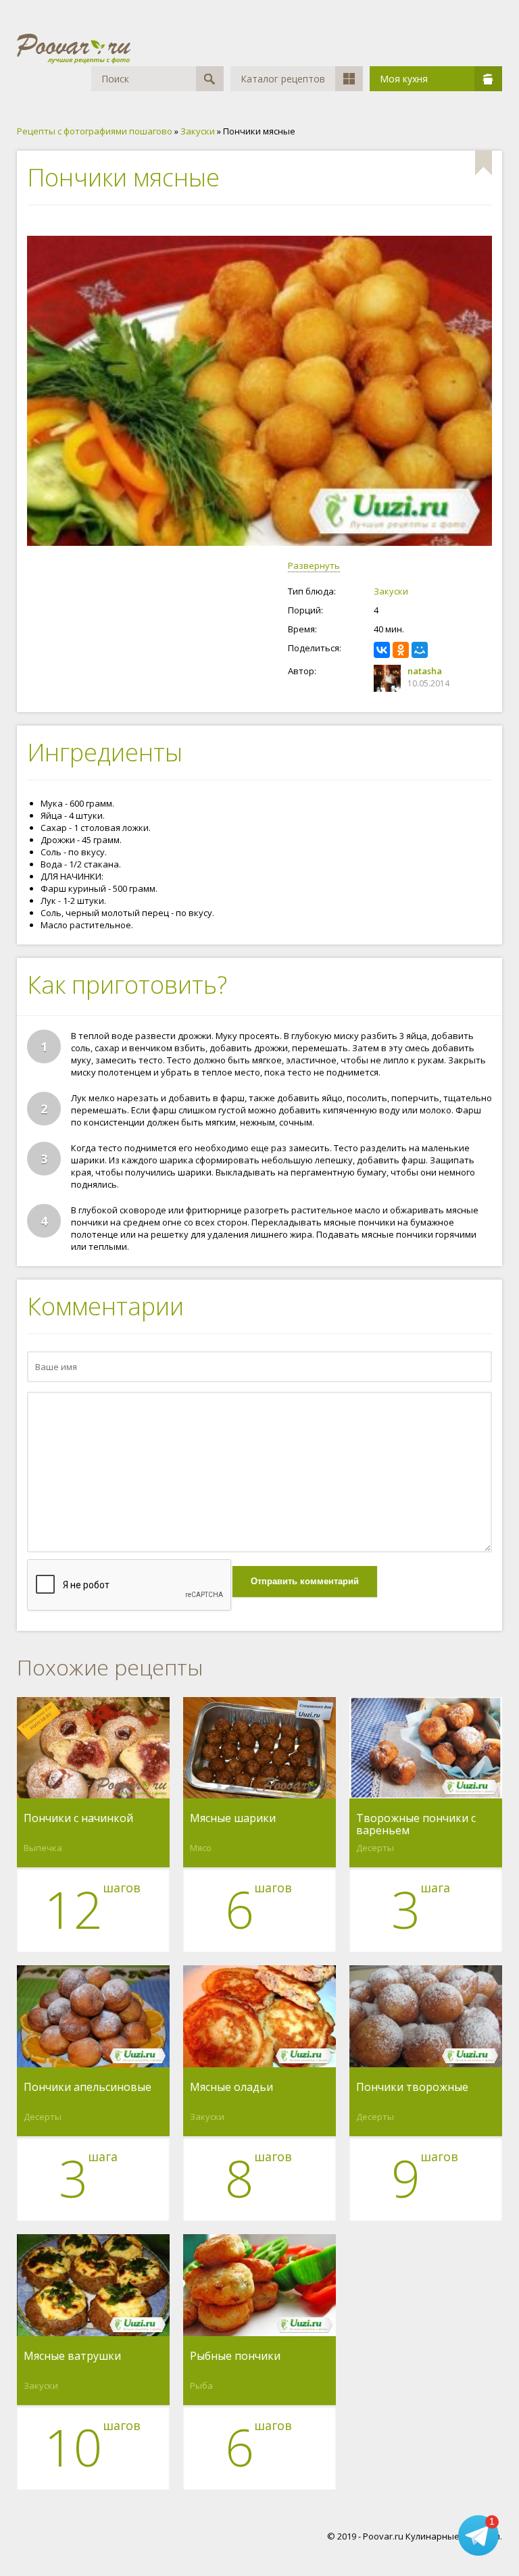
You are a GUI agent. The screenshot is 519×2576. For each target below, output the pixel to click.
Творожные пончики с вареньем (416, 1824)
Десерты (375, 1848)
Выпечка (43, 1848)
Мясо (201, 1848)
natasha (425, 671)
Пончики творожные (412, 2088)
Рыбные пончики (235, 2356)
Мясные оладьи (231, 2088)
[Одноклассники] (401, 650)
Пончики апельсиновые (88, 2088)
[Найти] (210, 79)
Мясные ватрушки (72, 2356)
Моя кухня (404, 79)
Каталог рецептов (283, 79)
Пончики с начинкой (78, 1819)
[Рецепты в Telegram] (478, 2535)
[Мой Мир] (420, 650)
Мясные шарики (233, 1819)
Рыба (201, 2385)
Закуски (391, 591)
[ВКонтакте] (382, 650)
